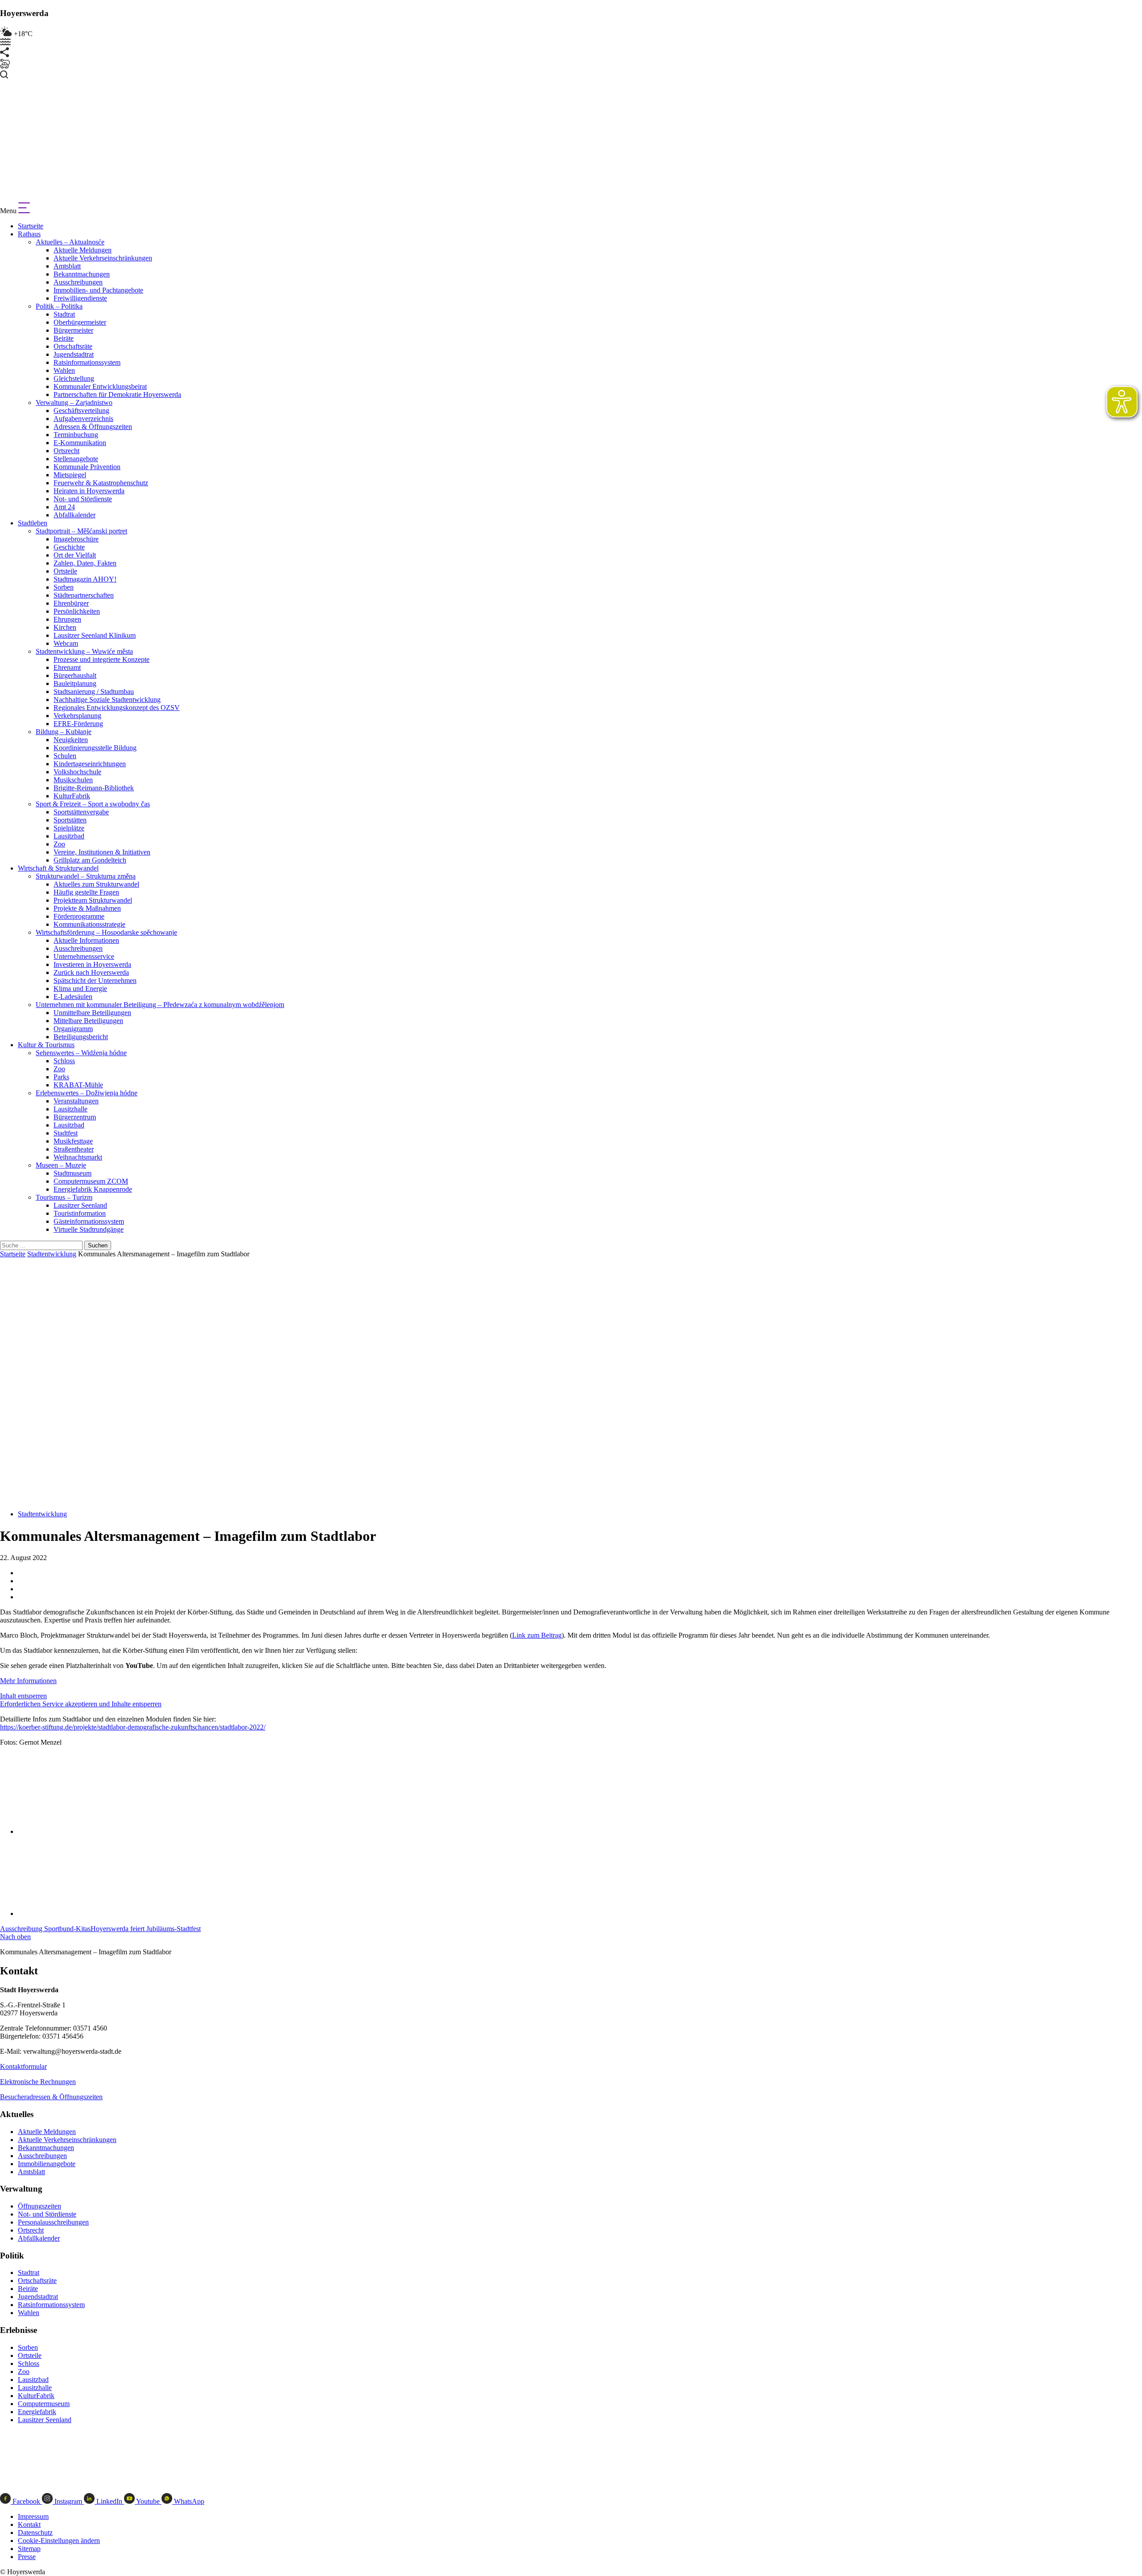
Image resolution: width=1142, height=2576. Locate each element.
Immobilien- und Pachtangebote (98, 290)
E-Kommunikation (80, 443)
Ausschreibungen (78, 282)
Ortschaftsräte (73, 346)
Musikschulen (73, 780)
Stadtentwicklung (52, 1254)
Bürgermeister (73, 330)
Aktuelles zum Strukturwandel (96, 884)
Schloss (64, 1061)
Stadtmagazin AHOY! (85, 579)
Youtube (148, 2501)
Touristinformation (80, 1213)
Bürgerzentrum (75, 1117)
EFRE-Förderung (78, 724)
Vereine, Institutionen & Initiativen (102, 852)
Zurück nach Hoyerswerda (91, 972)
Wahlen (64, 370)
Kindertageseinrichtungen (90, 764)
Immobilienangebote (47, 2164)
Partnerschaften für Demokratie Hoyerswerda (117, 394)
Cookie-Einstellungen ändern (59, 2541)
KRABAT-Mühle (78, 1085)
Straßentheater (74, 1149)
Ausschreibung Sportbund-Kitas (45, 1929)
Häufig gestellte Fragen (86, 892)
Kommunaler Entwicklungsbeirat (100, 386)
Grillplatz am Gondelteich (90, 860)
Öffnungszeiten (39, 2206)
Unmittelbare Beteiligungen (92, 1013)
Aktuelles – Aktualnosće (70, 242)
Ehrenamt (67, 667)
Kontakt (29, 2524)
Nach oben (15, 1937)
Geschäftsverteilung (81, 411)
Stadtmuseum (72, 1173)
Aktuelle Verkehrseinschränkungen (103, 258)
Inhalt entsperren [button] (23, 1696)
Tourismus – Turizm (64, 1197)
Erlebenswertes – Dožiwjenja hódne (87, 1093)
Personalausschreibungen (53, 2222)
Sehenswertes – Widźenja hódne (81, 1053)
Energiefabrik (37, 2412)
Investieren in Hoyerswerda (92, 964)
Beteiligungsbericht (81, 1037)
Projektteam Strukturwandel (93, 900)
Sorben (64, 587)
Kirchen (65, 627)
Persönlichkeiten (77, 611)
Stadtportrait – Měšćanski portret (81, 531)
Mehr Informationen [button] (28, 1681)
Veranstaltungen (76, 1101)
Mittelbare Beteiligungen (88, 1021)
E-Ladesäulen (73, 997)
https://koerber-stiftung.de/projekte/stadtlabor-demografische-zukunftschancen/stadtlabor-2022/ (133, 1727)
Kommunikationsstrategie (89, 924)
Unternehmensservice (84, 956)
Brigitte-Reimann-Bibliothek (94, 788)
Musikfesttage (73, 1141)
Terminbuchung (76, 435)
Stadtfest (66, 1133)
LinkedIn (109, 2501)
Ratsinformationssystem (87, 362)
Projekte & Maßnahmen (87, 908)
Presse (27, 2557)
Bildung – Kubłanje (64, 732)
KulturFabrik (72, 796)
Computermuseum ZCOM (91, 1181)
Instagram (68, 2501)
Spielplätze (69, 828)
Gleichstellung (74, 378)
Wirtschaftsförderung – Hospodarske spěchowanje (106, 932)
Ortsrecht (66, 451)
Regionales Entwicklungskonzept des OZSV (117, 708)
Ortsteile (65, 571)
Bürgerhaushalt (75, 675)
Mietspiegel (70, 475)
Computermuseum (44, 2404)
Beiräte (64, 338)
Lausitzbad (69, 836)
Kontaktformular (23, 2066)
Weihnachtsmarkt (78, 1157)
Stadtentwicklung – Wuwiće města (84, 651)
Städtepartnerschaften (84, 595)
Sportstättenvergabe (81, 812)
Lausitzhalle (70, 1109)
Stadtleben (33, 523)
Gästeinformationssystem (89, 1221)
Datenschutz (35, 2533)
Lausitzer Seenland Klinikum (95, 635)
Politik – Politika (59, 306)
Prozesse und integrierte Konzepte (101, 659)
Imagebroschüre (76, 539)
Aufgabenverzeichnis (83, 419)
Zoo (59, 844)
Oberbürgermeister (80, 322)
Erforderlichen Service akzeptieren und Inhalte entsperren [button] (81, 1704)
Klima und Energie (80, 989)
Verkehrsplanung (77, 716)
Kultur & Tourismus (46, 1045)
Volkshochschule (77, 772)
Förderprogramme (79, 916)
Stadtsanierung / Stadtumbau (94, 691)
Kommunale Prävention (87, 467)
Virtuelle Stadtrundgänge (89, 1229)
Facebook (26, 2501)
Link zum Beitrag (537, 1635)
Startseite (31, 226)
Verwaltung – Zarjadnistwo (74, 402)
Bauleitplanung (75, 683)
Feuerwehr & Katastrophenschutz (101, 483)
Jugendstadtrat (74, 354)
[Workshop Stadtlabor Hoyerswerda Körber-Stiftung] (78, 1831)
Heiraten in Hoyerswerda (89, 491)
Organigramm (73, 1029)
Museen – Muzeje (61, 1165)
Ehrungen (67, 619)
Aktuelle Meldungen (83, 250)
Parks (61, 1077)
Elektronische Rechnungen (38, 2082)
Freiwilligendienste (80, 298)
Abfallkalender (74, 515)
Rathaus (29, 234)
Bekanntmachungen (82, 274)
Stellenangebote (76, 459)
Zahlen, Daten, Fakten (85, 563)
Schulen (65, 756)
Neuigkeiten (71, 740)
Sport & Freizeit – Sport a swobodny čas (93, 804)
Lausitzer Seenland (80, 1205)
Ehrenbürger (71, 603)
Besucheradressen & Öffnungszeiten (51, 2097)
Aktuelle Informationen (86, 940)
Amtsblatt (67, 266)
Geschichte (69, 547)
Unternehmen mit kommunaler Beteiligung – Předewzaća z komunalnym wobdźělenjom (160, 1005)
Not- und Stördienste (83, 499)
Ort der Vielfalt (75, 555)
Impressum (33, 2516)
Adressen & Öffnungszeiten (93, 427)
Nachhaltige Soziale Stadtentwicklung (107, 700)
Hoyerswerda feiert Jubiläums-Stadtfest (146, 1929)
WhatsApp (188, 2501)
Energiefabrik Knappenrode (93, 1189)
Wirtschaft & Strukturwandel (58, 868)
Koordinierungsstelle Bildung (95, 748)
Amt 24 (64, 507)
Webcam (66, 643)
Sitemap (29, 2549)
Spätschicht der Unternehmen (95, 980)
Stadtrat (64, 314)
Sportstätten (70, 820)
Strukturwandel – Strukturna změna (86, 876)
